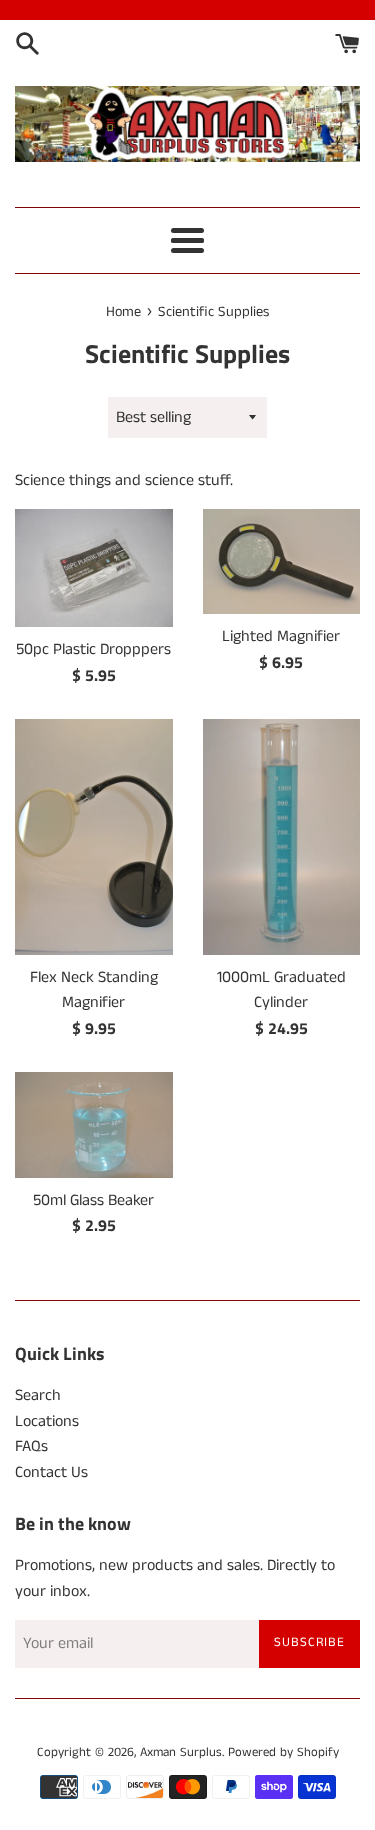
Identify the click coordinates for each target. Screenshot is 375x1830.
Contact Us (51, 1472)
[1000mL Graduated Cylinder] (282, 836)
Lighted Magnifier (281, 636)
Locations (47, 1421)
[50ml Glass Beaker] (94, 1124)
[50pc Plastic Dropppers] (94, 568)
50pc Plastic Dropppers (93, 649)
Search (38, 1395)
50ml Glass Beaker (93, 1200)
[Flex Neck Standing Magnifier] (94, 836)
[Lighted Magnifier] (282, 561)
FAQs (31, 1446)
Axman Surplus (181, 1752)
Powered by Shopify (283, 1752)
